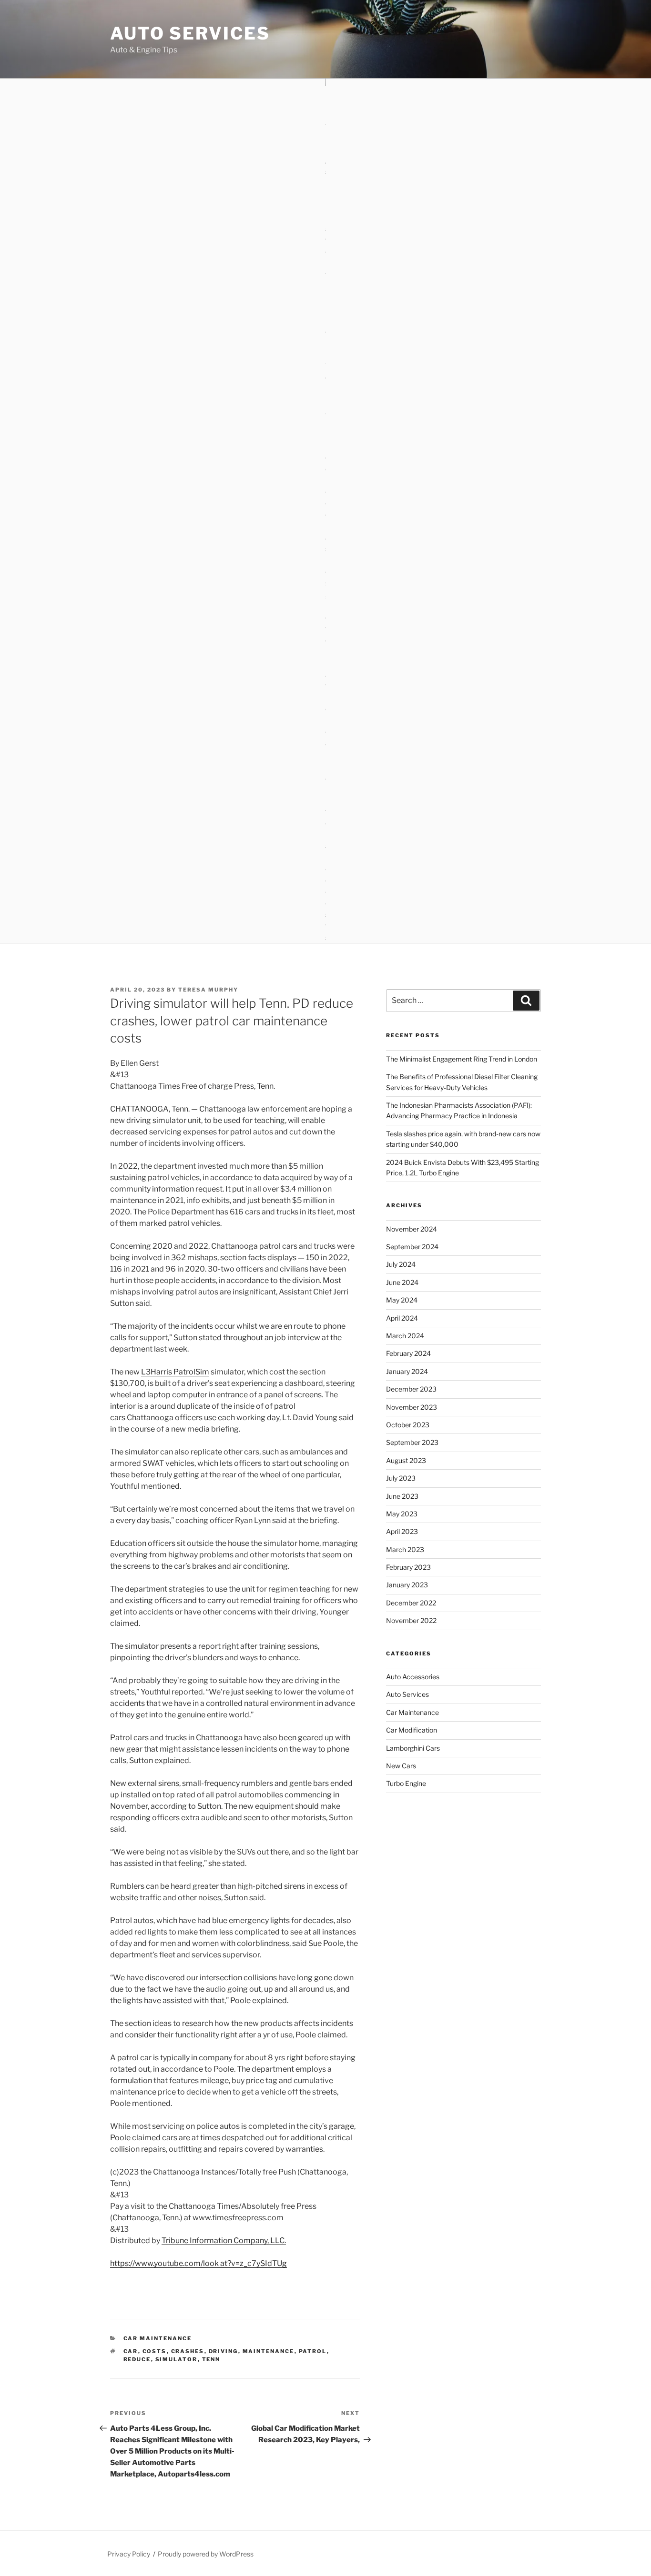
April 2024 (402, 1318)
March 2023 (405, 1549)
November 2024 (412, 1229)
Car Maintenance (158, 2338)
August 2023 (406, 1460)
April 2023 (402, 1531)
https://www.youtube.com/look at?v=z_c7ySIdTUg (198, 2263)
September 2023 (412, 1442)
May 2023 (402, 1514)
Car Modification (412, 1730)
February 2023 (408, 1567)
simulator (177, 2359)
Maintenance (269, 2351)
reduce (137, 2359)
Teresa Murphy (208, 990)
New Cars (401, 1766)
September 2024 (412, 1247)
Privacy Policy (129, 2554)
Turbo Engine (406, 1783)
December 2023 (411, 1389)
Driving (224, 2351)
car (131, 2351)
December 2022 (411, 1603)
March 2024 (405, 1336)
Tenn (211, 2359)
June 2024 (402, 1282)
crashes (188, 2351)
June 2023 (402, 1496)
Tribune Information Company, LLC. (224, 2240)
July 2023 (401, 1478)
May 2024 (402, 1300)
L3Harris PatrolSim (175, 1372)
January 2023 (407, 1585)
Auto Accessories (413, 1677)
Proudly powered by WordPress (206, 2554)
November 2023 (412, 1407)
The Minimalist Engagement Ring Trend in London (462, 1059)
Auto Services (190, 33)
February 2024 (408, 1353)
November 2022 (411, 1620)
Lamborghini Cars (413, 1748)
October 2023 (408, 1425)
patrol (313, 2351)
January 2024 (407, 1371)
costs (155, 2351)
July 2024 (401, 1264)
